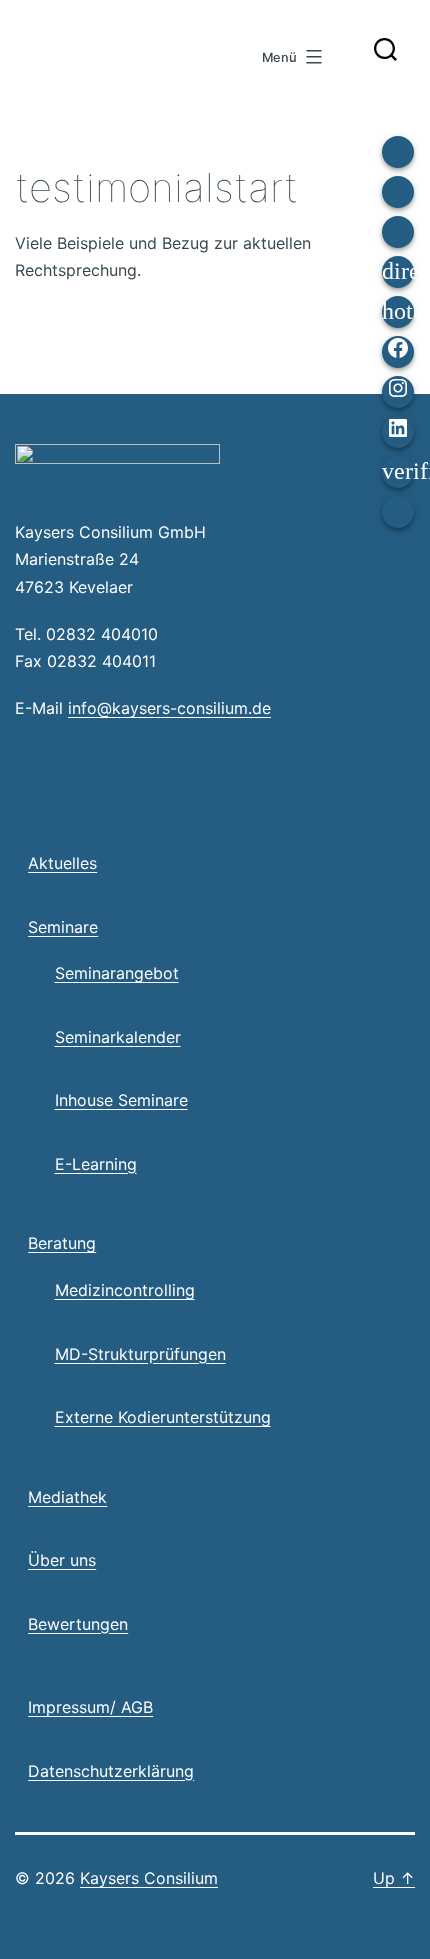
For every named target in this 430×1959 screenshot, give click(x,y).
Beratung (62, 1243)
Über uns (62, 1560)
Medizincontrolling (125, 1290)
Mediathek (67, 1497)
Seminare (63, 927)
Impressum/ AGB (90, 1707)
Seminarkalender (118, 1037)
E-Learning (96, 1164)
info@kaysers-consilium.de (169, 708)
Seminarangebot (117, 973)
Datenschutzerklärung (111, 1771)
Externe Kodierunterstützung (163, 1417)
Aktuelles (62, 863)
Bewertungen (78, 1624)
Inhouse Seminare (121, 1100)
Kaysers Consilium (118, 37)
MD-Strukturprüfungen (140, 1354)
